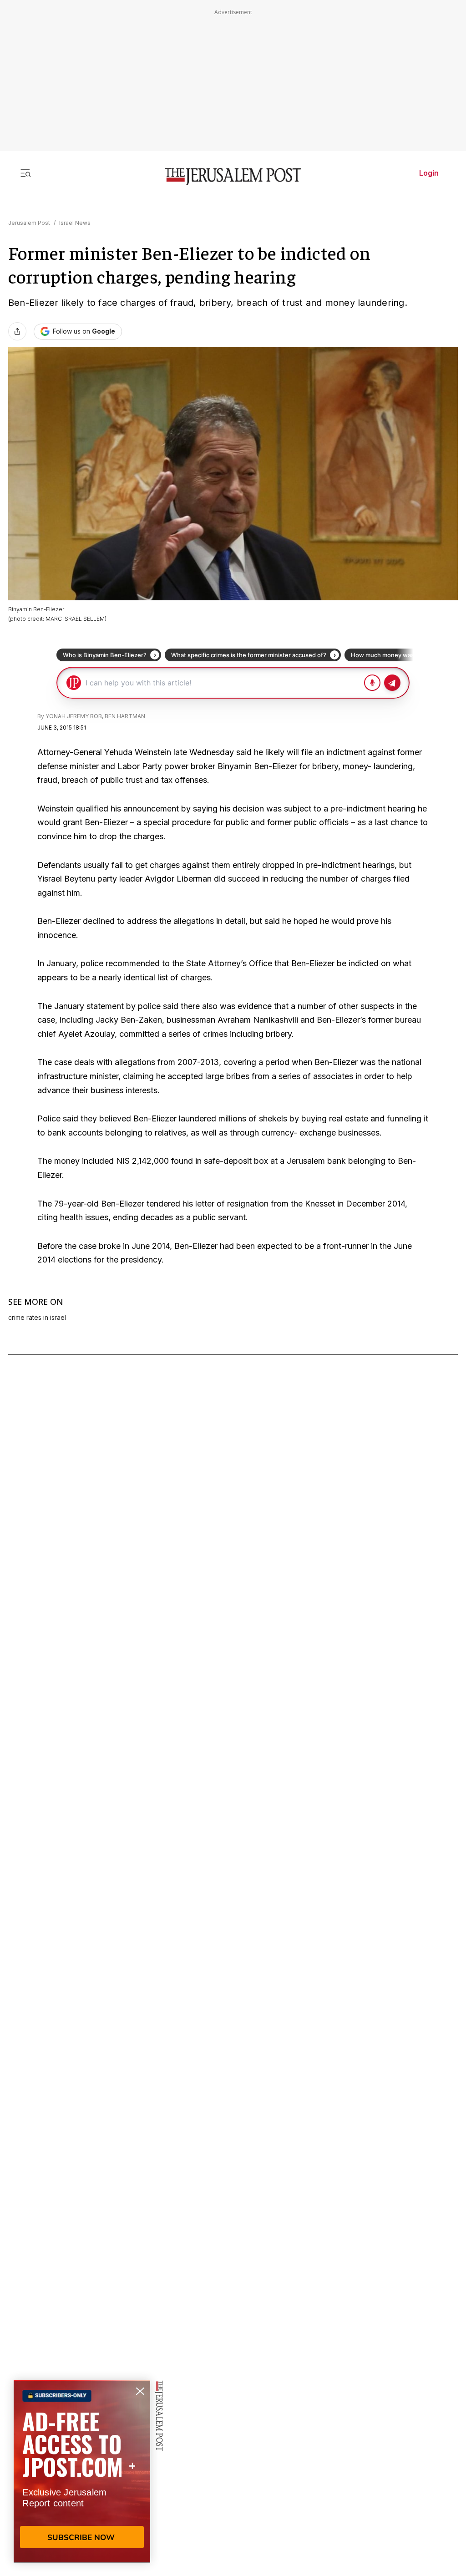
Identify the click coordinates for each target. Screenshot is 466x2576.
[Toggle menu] (25, 173)
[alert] (82, 2471)
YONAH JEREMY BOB (74, 716)
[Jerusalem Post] (233, 177)
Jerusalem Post (29, 223)
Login (429, 173)
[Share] (17, 331)
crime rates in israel (37, 1318)
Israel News (75, 223)
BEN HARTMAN (125, 716)
